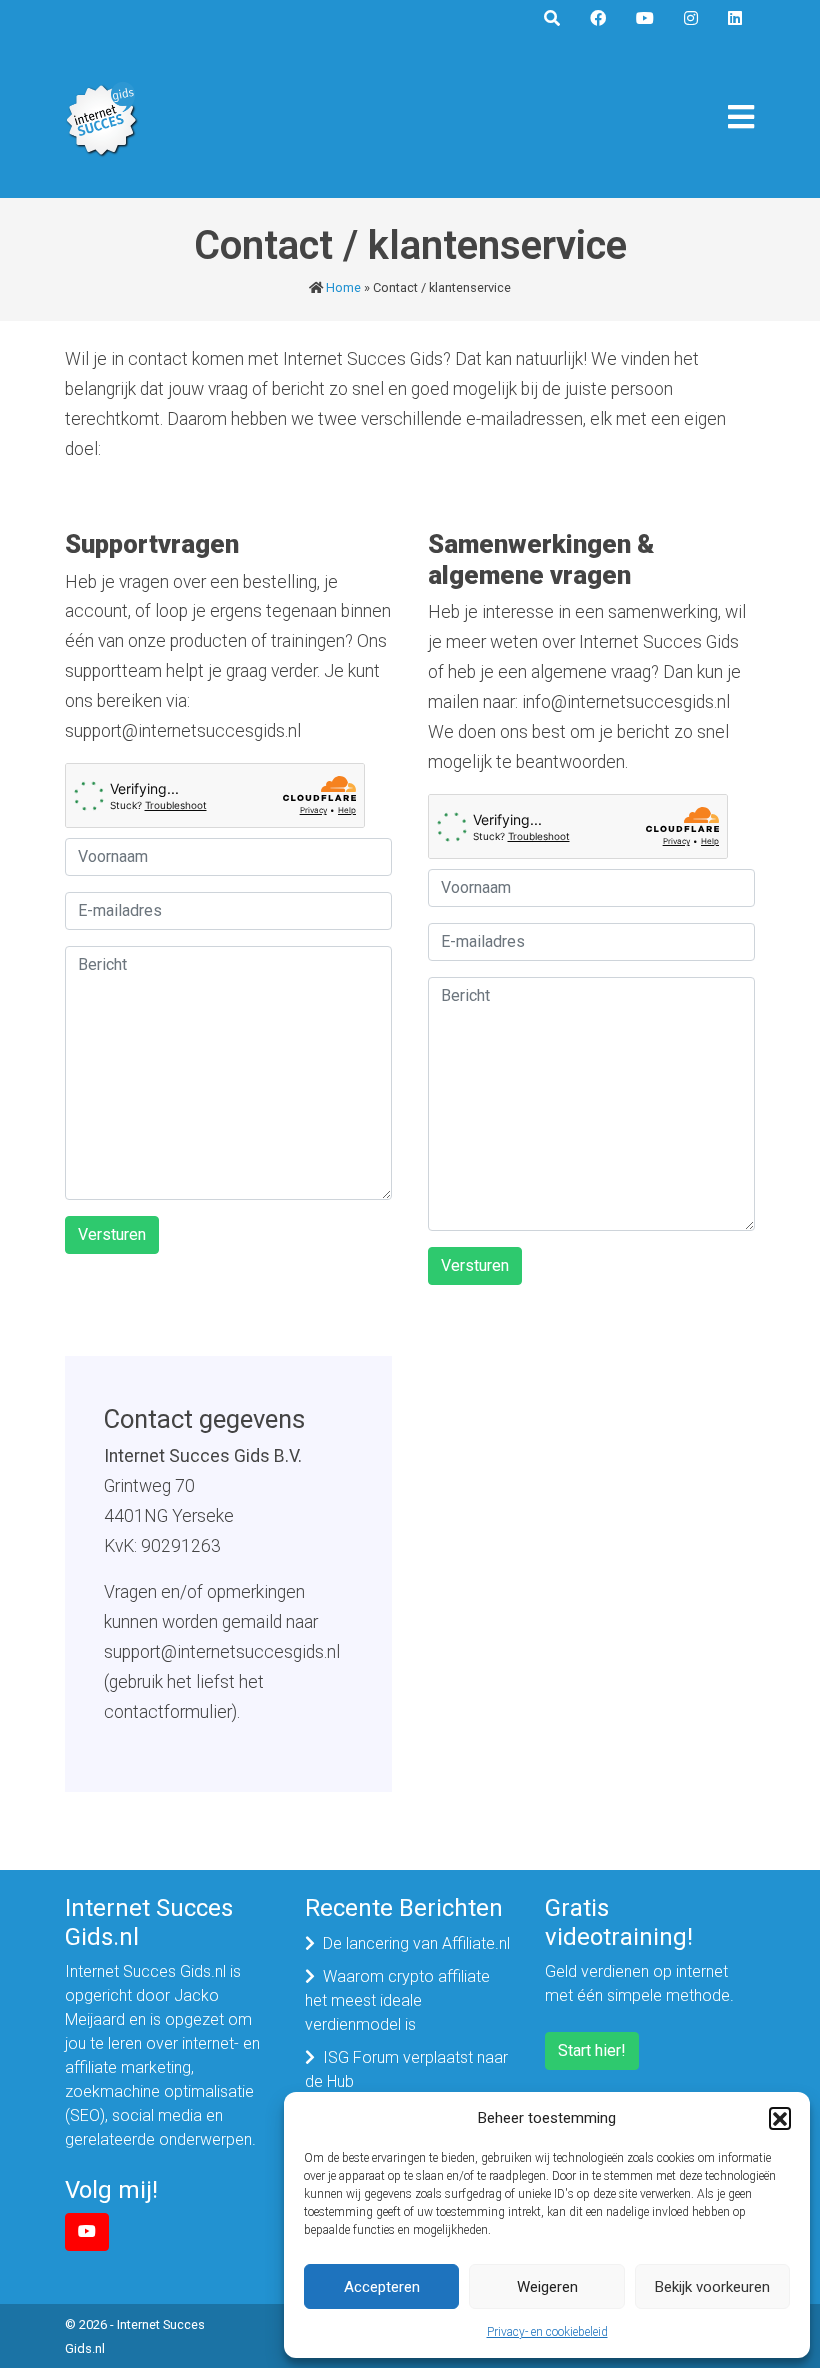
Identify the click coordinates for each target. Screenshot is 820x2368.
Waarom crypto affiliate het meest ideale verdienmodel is (397, 2000)
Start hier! (592, 2050)
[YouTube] (87, 2232)
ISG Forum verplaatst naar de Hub (406, 2069)
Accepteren (382, 2287)
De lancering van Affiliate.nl (416, 1943)
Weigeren (547, 2287)
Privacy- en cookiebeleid (547, 2332)
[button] (780, 2118)
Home (343, 287)
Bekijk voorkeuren (712, 2287)
